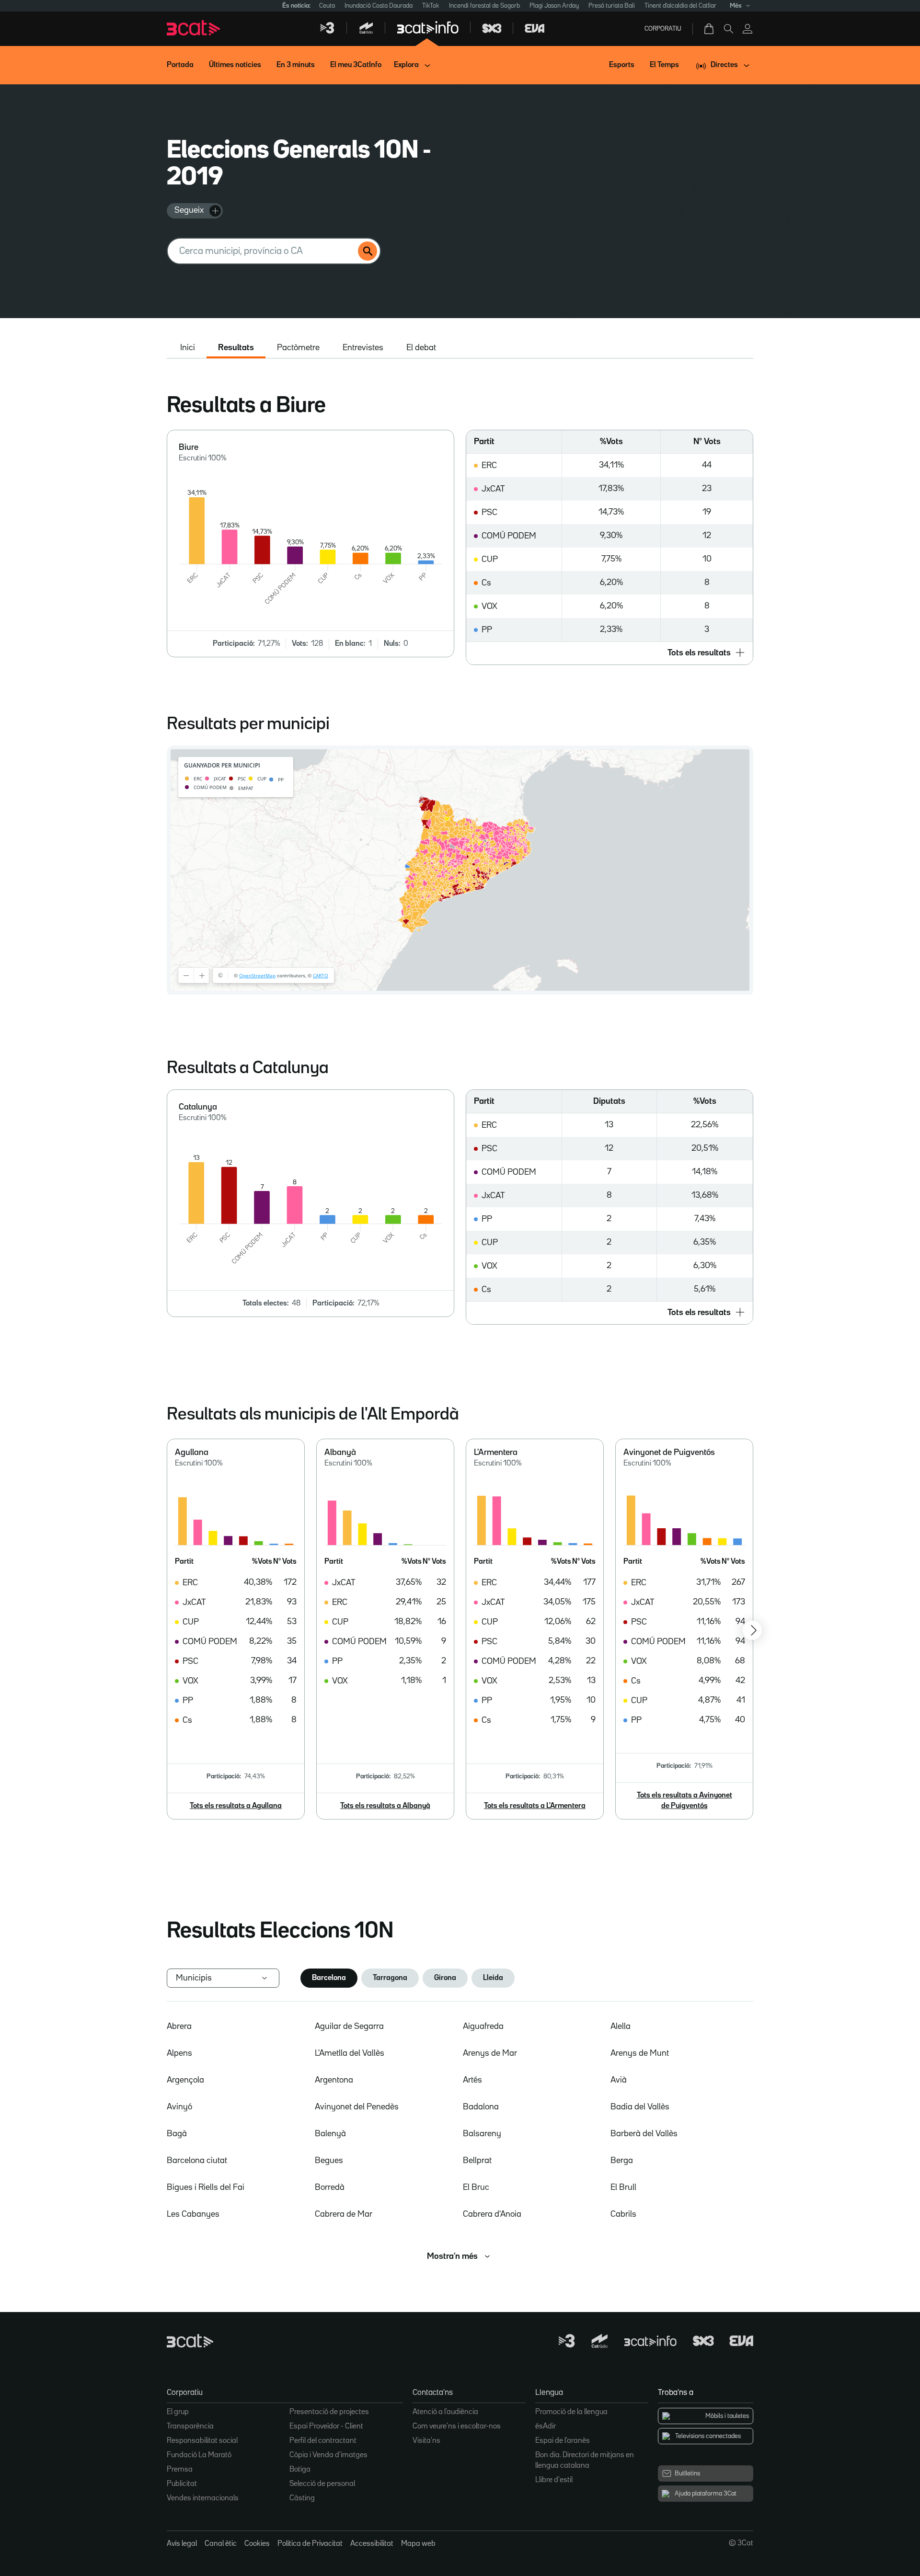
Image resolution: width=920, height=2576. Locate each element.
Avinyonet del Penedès (357, 2107)
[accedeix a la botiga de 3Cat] (710, 29)
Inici (188, 348)
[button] (609, 653)
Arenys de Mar (490, 2053)
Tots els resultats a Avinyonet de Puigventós (684, 1801)
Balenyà (330, 2134)
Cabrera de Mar (344, 2214)
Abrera (179, 2026)
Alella (621, 2026)
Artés (472, 2080)
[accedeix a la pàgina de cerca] (728, 29)
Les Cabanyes (193, 2214)
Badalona (481, 2107)
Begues (329, 2161)
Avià (619, 2080)
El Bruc (476, 2187)
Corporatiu (663, 29)
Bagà (177, 2134)
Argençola (185, 2080)
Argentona (334, 2080)
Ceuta (327, 6)
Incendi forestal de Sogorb (484, 6)
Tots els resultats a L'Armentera (535, 1806)
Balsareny (482, 2134)
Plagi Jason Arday (554, 6)
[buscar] (368, 251)
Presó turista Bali (612, 6)
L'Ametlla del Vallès (350, 2053)
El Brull (623, 2187)
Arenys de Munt (640, 2053)
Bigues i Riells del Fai (206, 2187)
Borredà (330, 2187)
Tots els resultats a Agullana (236, 1806)
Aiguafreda (483, 2026)
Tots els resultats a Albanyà (385, 1806)
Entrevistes (363, 348)
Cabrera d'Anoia (492, 2214)
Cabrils (623, 2214)
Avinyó (179, 2107)
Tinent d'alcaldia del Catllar (680, 6)
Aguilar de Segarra (349, 2026)
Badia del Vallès (640, 2107)
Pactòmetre (298, 348)
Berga (622, 2161)
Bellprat (477, 2161)
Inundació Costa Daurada (379, 6)
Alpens (179, 2053)
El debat (421, 348)
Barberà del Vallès (644, 2134)
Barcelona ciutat (197, 2161)
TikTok (431, 6)
